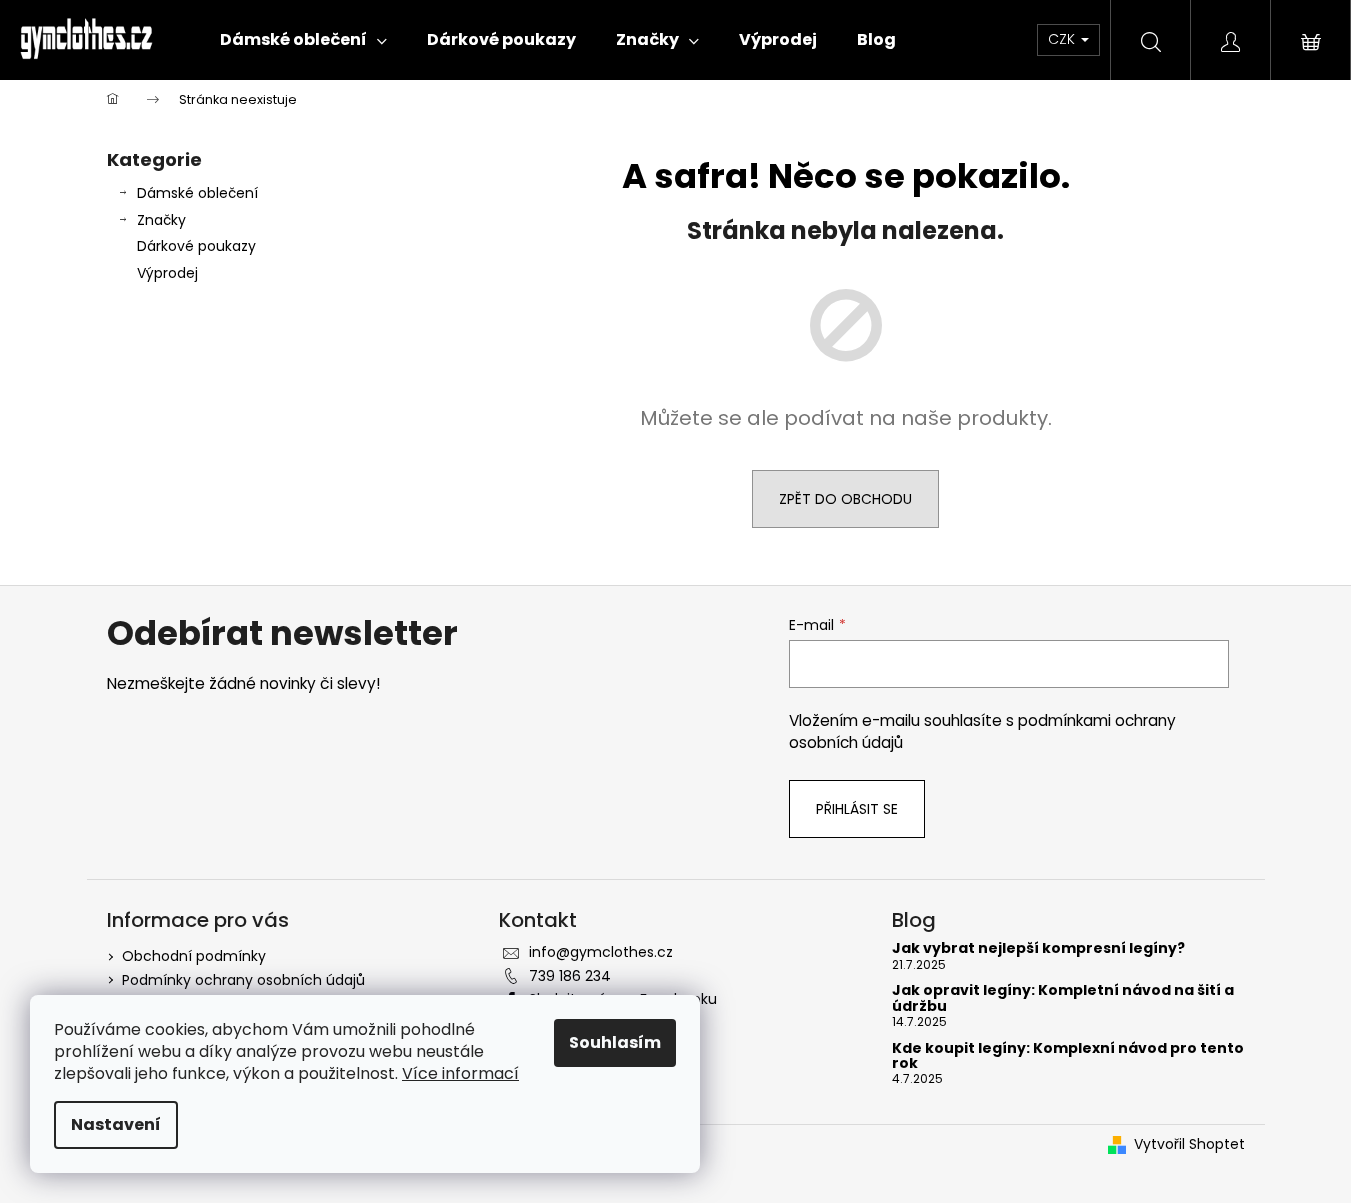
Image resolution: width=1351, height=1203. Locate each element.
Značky (161, 220)
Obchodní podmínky (194, 956)
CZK (1063, 39)
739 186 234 (570, 976)
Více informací (460, 1073)
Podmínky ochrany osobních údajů (243, 980)
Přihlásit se (857, 809)
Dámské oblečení (197, 193)
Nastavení (116, 1124)
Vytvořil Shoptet (1189, 1144)
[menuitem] (303, 40)
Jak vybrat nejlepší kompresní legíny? (1038, 948)
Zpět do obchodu (845, 499)
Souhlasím (615, 1042)
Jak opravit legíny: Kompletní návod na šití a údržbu (1063, 998)
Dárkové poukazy (196, 246)
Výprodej (167, 273)
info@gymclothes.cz (601, 952)
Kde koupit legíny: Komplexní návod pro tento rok (1068, 1056)
